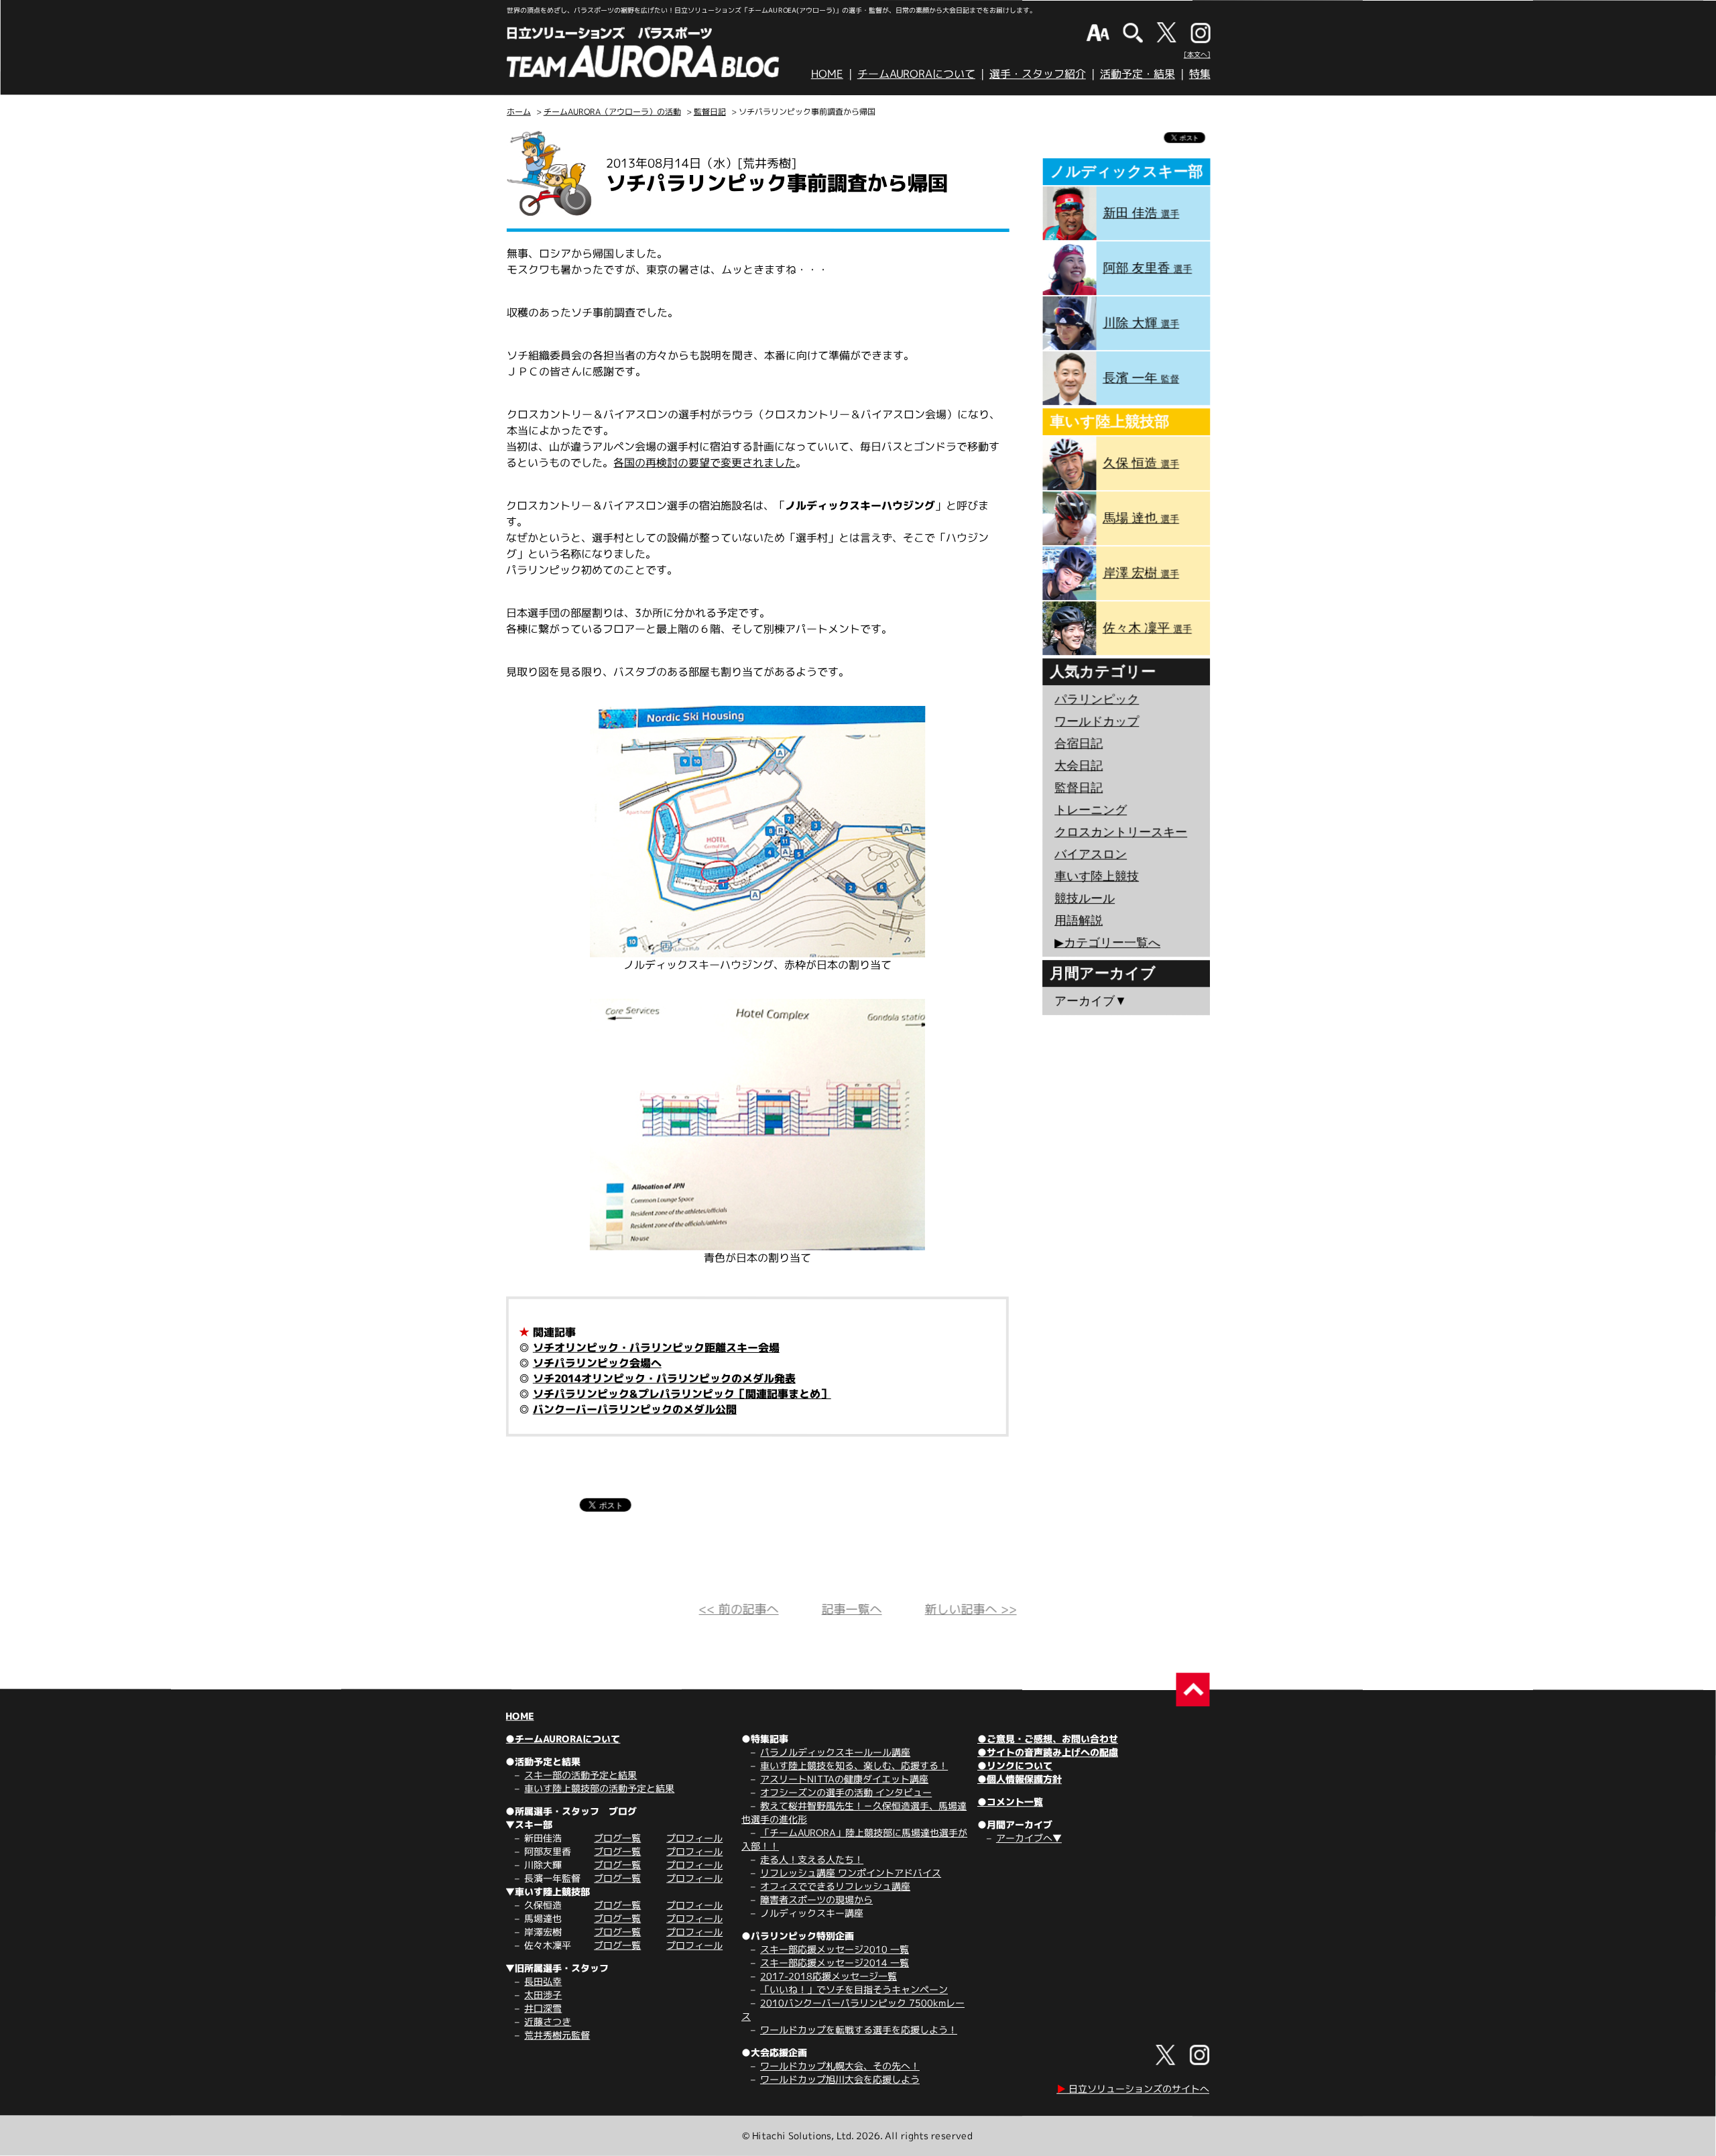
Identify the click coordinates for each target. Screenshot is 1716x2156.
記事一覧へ (852, 1609)
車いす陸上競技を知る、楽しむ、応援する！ (854, 1765)
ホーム (519, 112)
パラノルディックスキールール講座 (835, 1752)
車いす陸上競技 (1097, 876)
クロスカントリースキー (1121, 832)
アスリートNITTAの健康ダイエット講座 (844, 1779)
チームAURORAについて (916, 74)
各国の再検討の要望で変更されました (704, 463)
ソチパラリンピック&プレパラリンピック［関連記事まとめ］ (682, 1394)
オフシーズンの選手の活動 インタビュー (846, 1792)
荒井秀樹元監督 (557, 2035)
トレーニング (1091, 810)
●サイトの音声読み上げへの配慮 (1048, 1752)
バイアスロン (1091, 854)
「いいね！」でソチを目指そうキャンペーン (854, 1989)
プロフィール (694, 1838)
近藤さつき (548, 2022)
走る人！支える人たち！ (812, 1859)
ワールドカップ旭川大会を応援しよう (840, 2079)
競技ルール (1085, 898)
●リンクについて (1015, 1765)
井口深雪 (543, 2008)
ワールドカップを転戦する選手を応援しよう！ (859, 2030)
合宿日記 (1079, 743)
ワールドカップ (1097, 721)
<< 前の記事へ (739, 1609)
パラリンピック (1097, 699)
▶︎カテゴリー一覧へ (1107, 943)
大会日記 (1079, 766)
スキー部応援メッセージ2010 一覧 (835, 1949)
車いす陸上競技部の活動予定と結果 (599, 1788)
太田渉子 (543, 1995)
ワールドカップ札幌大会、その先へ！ (840, 2066)
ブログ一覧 (617, 1838)
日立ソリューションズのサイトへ (1133, 2089)
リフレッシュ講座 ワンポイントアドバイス (851, 1873)
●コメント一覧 (1010, 1802)
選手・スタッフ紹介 (1038, 74)
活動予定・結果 (1138, 74)
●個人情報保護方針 (1020, 1779)
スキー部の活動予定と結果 (580, 1775)
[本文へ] (1197, 54)
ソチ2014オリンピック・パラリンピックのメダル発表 (664, 1378)
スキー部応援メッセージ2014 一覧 (835, 1963)
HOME (827, 74)
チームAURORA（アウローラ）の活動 (612, 112)
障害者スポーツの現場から (816, 1900)
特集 (1200, 74)
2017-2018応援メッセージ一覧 (829, 1976)
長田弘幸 (543, 1981)
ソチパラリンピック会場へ (597, 1363)
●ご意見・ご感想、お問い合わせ (1048, 1739)
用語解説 (1079, 920)
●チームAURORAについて (563, 1739)
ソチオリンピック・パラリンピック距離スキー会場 (656, 1347)
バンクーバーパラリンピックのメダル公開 (635, 1409)
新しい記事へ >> (971, 1609)
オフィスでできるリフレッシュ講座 (835, 1886)
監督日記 (710, 112)
